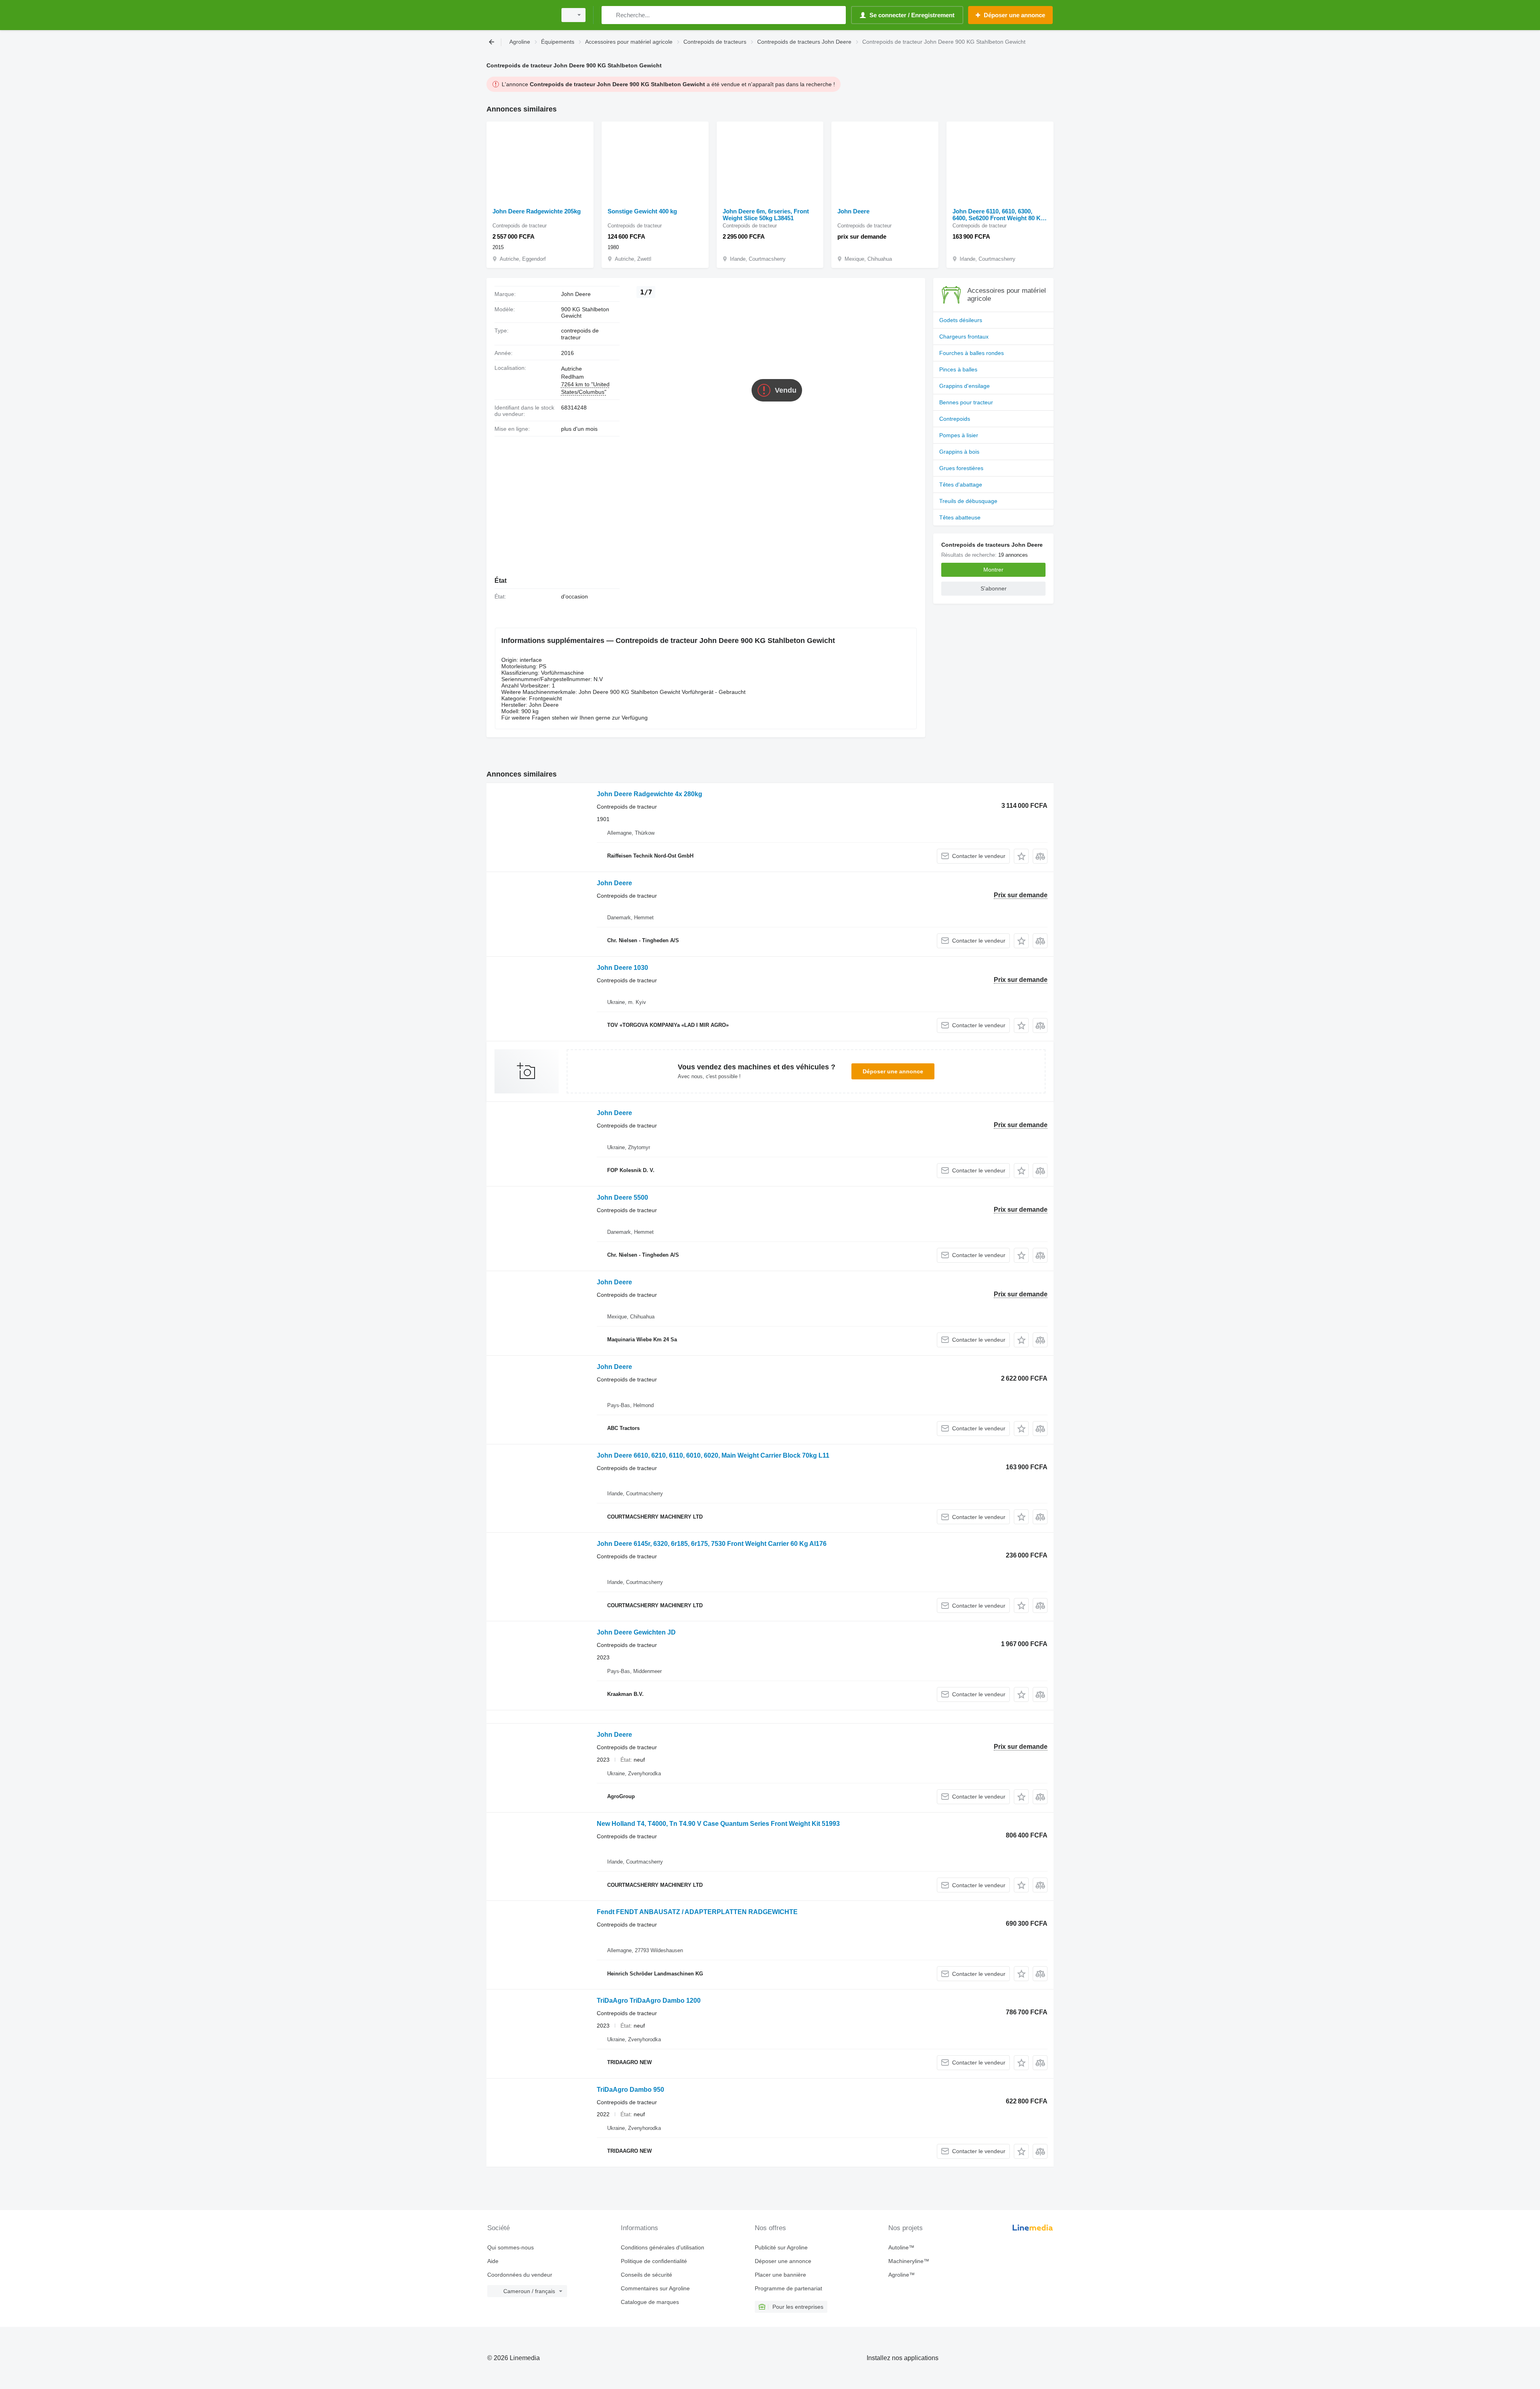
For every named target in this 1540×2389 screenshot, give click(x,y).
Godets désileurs (961, 320)
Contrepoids (955, 419)
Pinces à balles (958, 369)
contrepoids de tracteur (580, 334)
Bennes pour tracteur (966, 402)
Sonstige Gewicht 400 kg (642, 211)
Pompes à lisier (959, 435)
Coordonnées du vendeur (520, 2275)
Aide (493, 2261)
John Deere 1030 (622, 968)
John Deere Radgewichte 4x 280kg (649, 794)
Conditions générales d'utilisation (663, 2247)
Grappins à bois (959, 452)
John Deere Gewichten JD (636, 1632)
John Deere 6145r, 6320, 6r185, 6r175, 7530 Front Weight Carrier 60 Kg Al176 (712, 1544)
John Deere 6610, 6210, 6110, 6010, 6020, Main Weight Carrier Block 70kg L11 (713, 1455)
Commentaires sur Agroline (655, 2288)
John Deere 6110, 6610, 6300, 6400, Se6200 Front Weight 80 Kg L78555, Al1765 (998, 215)
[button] (1021, 856)
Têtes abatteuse (960, 517)
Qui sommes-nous (511, 2247)
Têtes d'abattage (961, 485)
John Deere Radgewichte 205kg (537, 211)
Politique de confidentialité (654, 2261)
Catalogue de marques (650, 2302)
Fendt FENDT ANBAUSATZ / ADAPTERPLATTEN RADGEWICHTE (697, 1912)
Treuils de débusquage (968, 501)
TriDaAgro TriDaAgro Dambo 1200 (649, 2001)
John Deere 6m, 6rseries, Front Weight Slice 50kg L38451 (766, 215)
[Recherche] (609, 15)
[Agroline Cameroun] (519, 15)
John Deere (853, 211)
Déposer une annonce (893, 1071)
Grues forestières (961, 468)
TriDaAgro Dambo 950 (630, 2090)
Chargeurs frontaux (964, 337)
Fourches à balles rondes (972, 353)
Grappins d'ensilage (965, 386)
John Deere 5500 (622, 1198)
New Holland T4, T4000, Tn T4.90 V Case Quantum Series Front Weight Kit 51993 (718, 1824)
